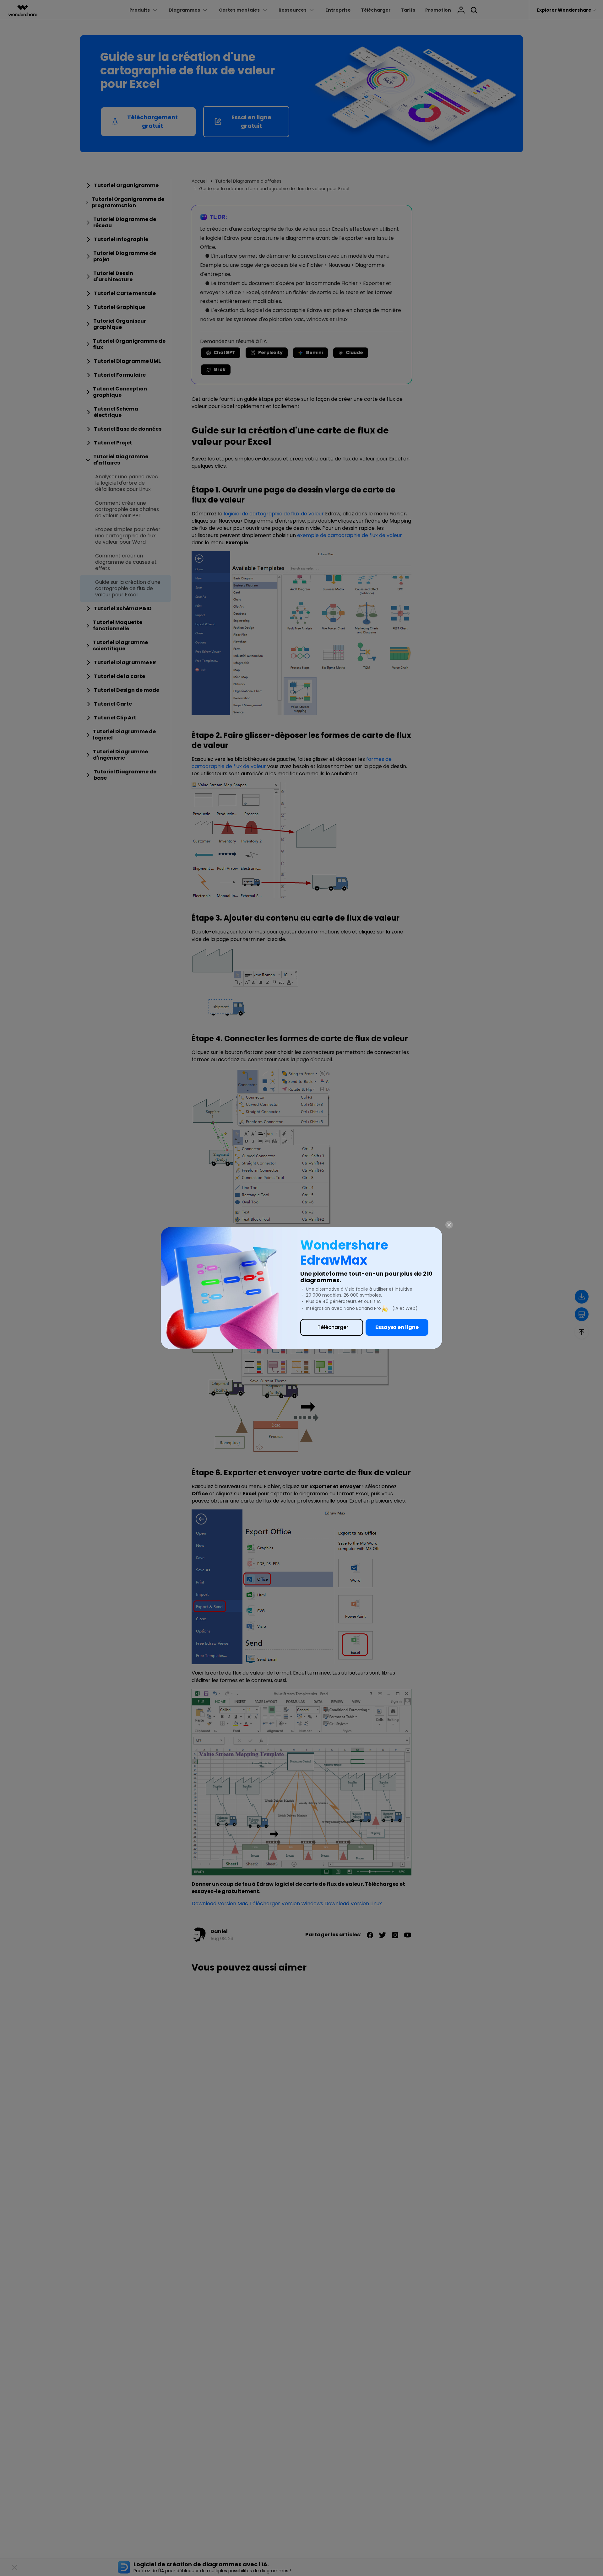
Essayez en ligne (397, 1327)
